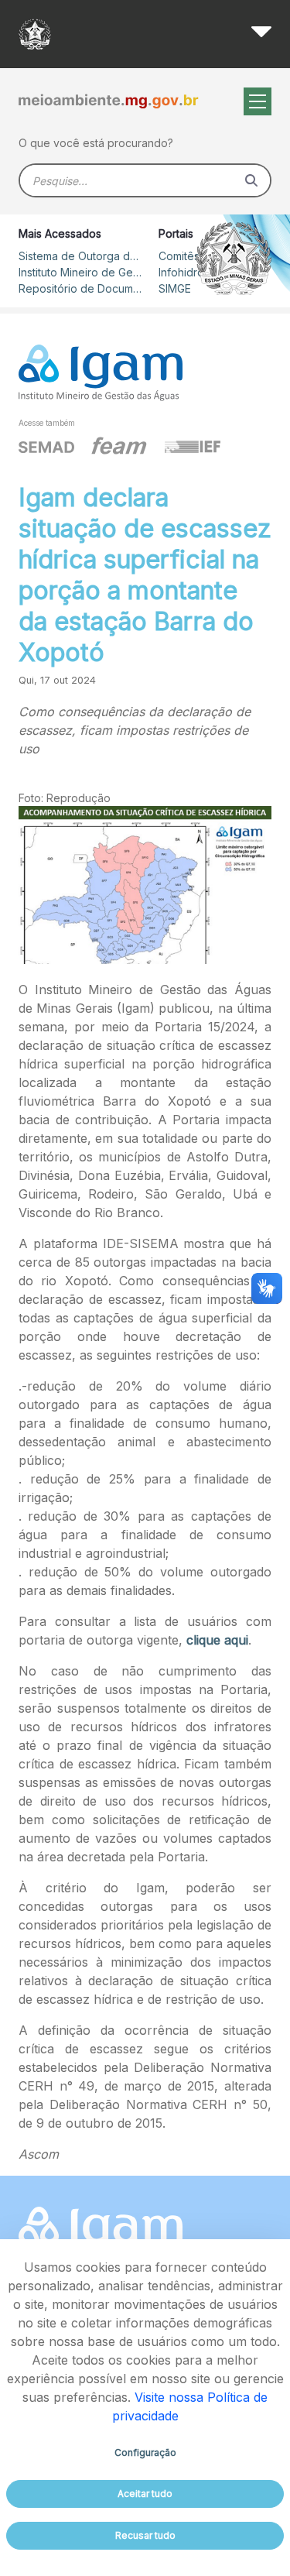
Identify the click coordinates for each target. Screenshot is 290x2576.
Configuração (145, 2453)
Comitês (179, 256)
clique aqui (217, 1640)
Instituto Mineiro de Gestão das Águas (80, 272)
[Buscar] (251, 180)
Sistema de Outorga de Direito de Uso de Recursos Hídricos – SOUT (80, 256)
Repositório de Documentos (80, 288)
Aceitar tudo (145, 2494)
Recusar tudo (145, 2535)
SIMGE (175, 288)
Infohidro (181, 272)
